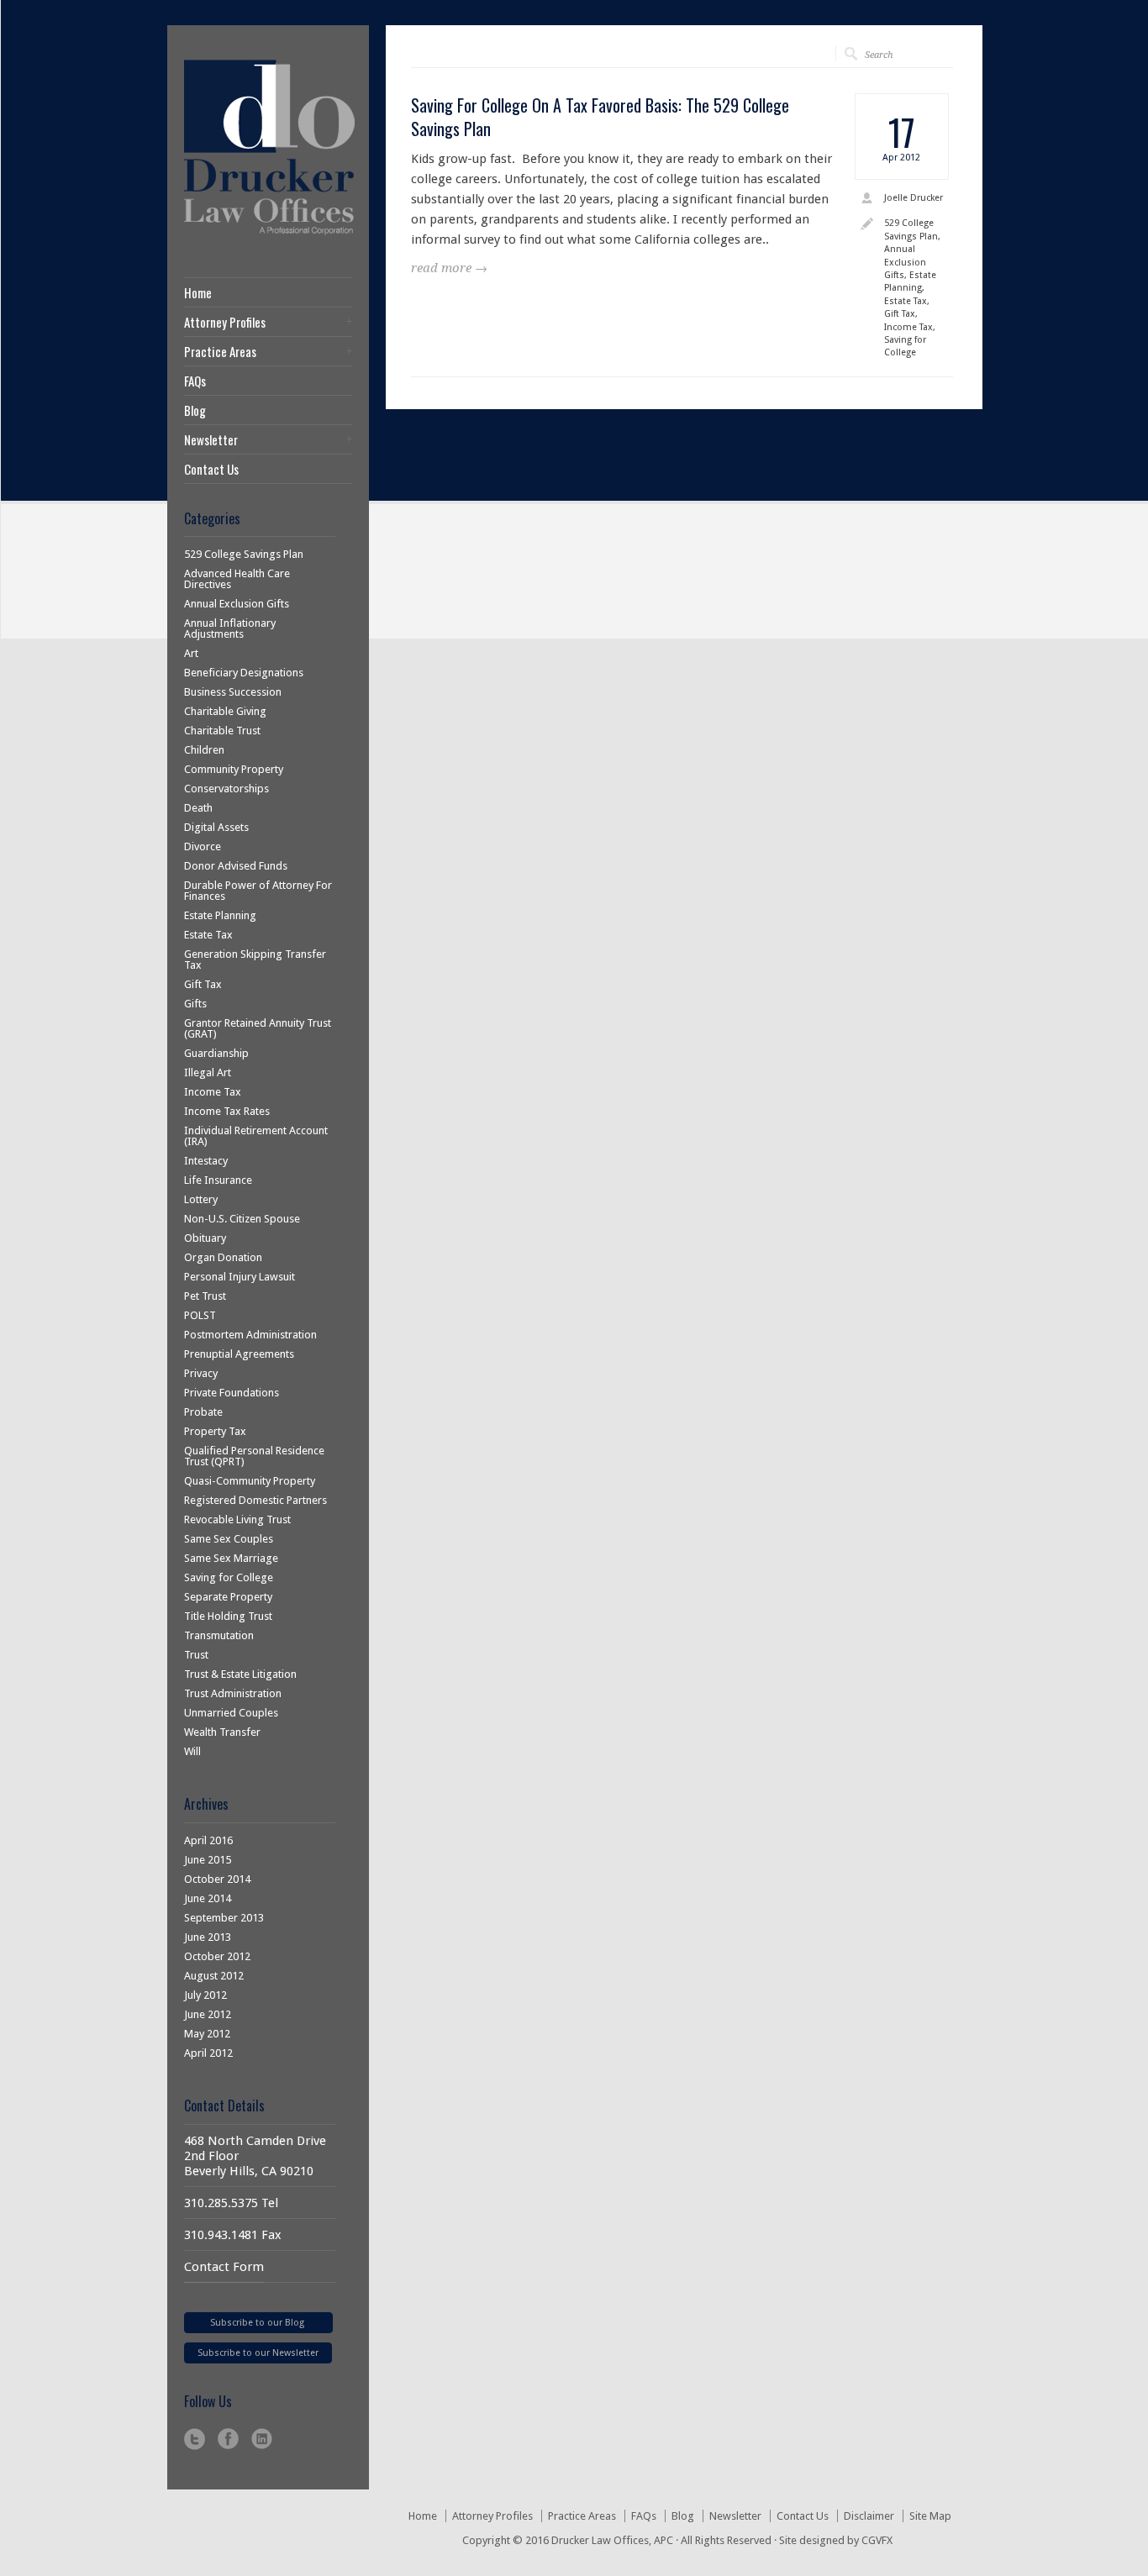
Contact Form (224, 2267)
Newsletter (211, 440)
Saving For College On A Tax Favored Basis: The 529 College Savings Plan (600, 117)
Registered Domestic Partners (255, 1500)
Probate (203, 1412)
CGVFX (877, 2540)
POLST (200, 1315)
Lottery (201, 1199)
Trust (196, 1655)
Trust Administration (233, 1693)
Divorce (203, 846)
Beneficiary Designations (244, 673)
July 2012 (205, 1995)
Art (191, 653)
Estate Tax (208, 935)
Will (192, 1751)
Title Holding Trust (228, 1616)
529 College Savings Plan (244, 554)
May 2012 (207, 2034)
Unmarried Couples (231, 1713)
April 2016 (208, 1840)
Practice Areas (220, 352)
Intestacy (206, 1161)
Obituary (205, 1238)
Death (198, 808)
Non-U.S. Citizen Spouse (242, 1219)
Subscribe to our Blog (258, 2323)
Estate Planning (220, 915)
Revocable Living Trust (237, 1519)
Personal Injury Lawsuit (240, 1277)
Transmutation (219, 1635)
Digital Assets (216, 827)
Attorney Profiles (225, 322)
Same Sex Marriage (231, 1558)
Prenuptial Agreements (239, 1354)
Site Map (930, 2516)
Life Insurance (218, 1180)
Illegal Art (208, 1072)
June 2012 (208, 2014)
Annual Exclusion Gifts (237, 604)
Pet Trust (205, 1296)
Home (198, 293)
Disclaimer (869, 2516)
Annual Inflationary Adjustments (230, 628)
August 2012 (214, 1976)
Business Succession (233, 692)
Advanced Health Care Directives (237, 579)
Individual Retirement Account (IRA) (256, 1136)
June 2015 (208, 1860)
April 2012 (208, 2053)
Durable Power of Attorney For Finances (258, 891)
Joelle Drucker (914, 198)
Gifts (195, 1004)
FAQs (195, 381)
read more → (449, 268)
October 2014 (217, 1879)
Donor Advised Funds (236, 866)
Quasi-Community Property (250, 1481)
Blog (195, 410)
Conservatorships (226, 789)
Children (204, 750)
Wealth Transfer (222, 1732)
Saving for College (229, 1577)
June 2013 (208, 1937)
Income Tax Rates (227, 1111)
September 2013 (224, 1918)
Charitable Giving (225, 711)
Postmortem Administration (250, 1335)
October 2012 (217, 1956)
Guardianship (216, 1053)
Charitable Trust (222, 731)
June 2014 (208, 1898)
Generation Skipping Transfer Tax (255, 959)
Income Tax (213, 1092)
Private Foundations (232, 1393)
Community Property (234, 769)
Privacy (201, 1373)
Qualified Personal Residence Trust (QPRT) (254, 1456)
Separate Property (228, 1597)
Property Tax (215, 1431)
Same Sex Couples (229, 1539)
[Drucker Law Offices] (274, 234)
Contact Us (211, 469)
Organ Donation (223, 1257)
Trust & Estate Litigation (240, 1674)
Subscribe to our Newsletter (258, 2353)
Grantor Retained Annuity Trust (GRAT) (258, 1028)
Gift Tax (203, 984)
